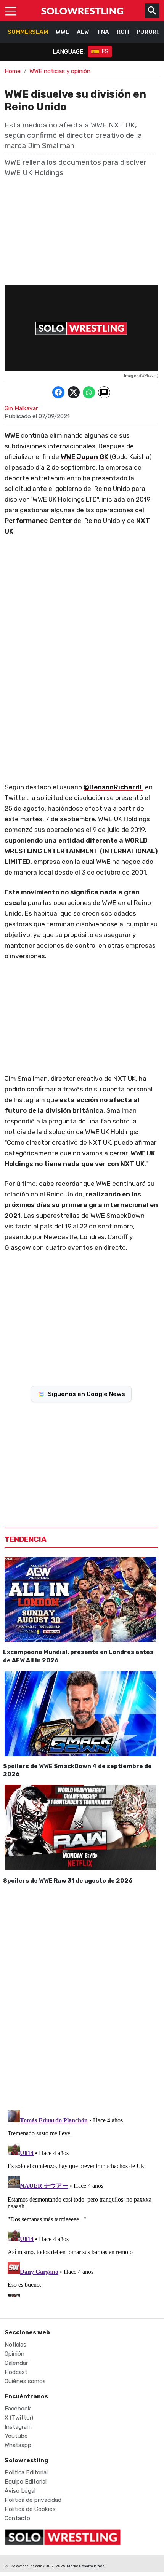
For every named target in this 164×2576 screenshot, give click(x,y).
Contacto (17, 2518)
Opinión (14, 2354)
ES (105, 52)
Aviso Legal (20, 2491)
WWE (62, 32)
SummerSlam (28, 32)
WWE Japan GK (84, 457)
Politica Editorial (26, 2472)
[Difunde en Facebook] (58, 392)
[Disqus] (81, 1996)
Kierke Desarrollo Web (85, 2566)
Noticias (15, 2345)
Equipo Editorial (26, 2482)
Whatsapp (18, 2445)
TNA (103, 32)
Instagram (18, 2427)
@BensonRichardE (113, 787)
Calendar (16, 2363)
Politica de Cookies (30, 2509)
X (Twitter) (19, 2418)
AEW (83, 32)
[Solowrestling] (82, 11)
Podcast (16, 2372)
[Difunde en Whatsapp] (89, 392)
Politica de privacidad (33, 2500)
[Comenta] (104, 392)
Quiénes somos (25, 2381)
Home (13, 71)
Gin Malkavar (21, 408)
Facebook (18, 2409)
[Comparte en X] (74, 392)
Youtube (16, 2436)
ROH (123, 32)
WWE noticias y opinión (60, 71)
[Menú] (11, 11)
